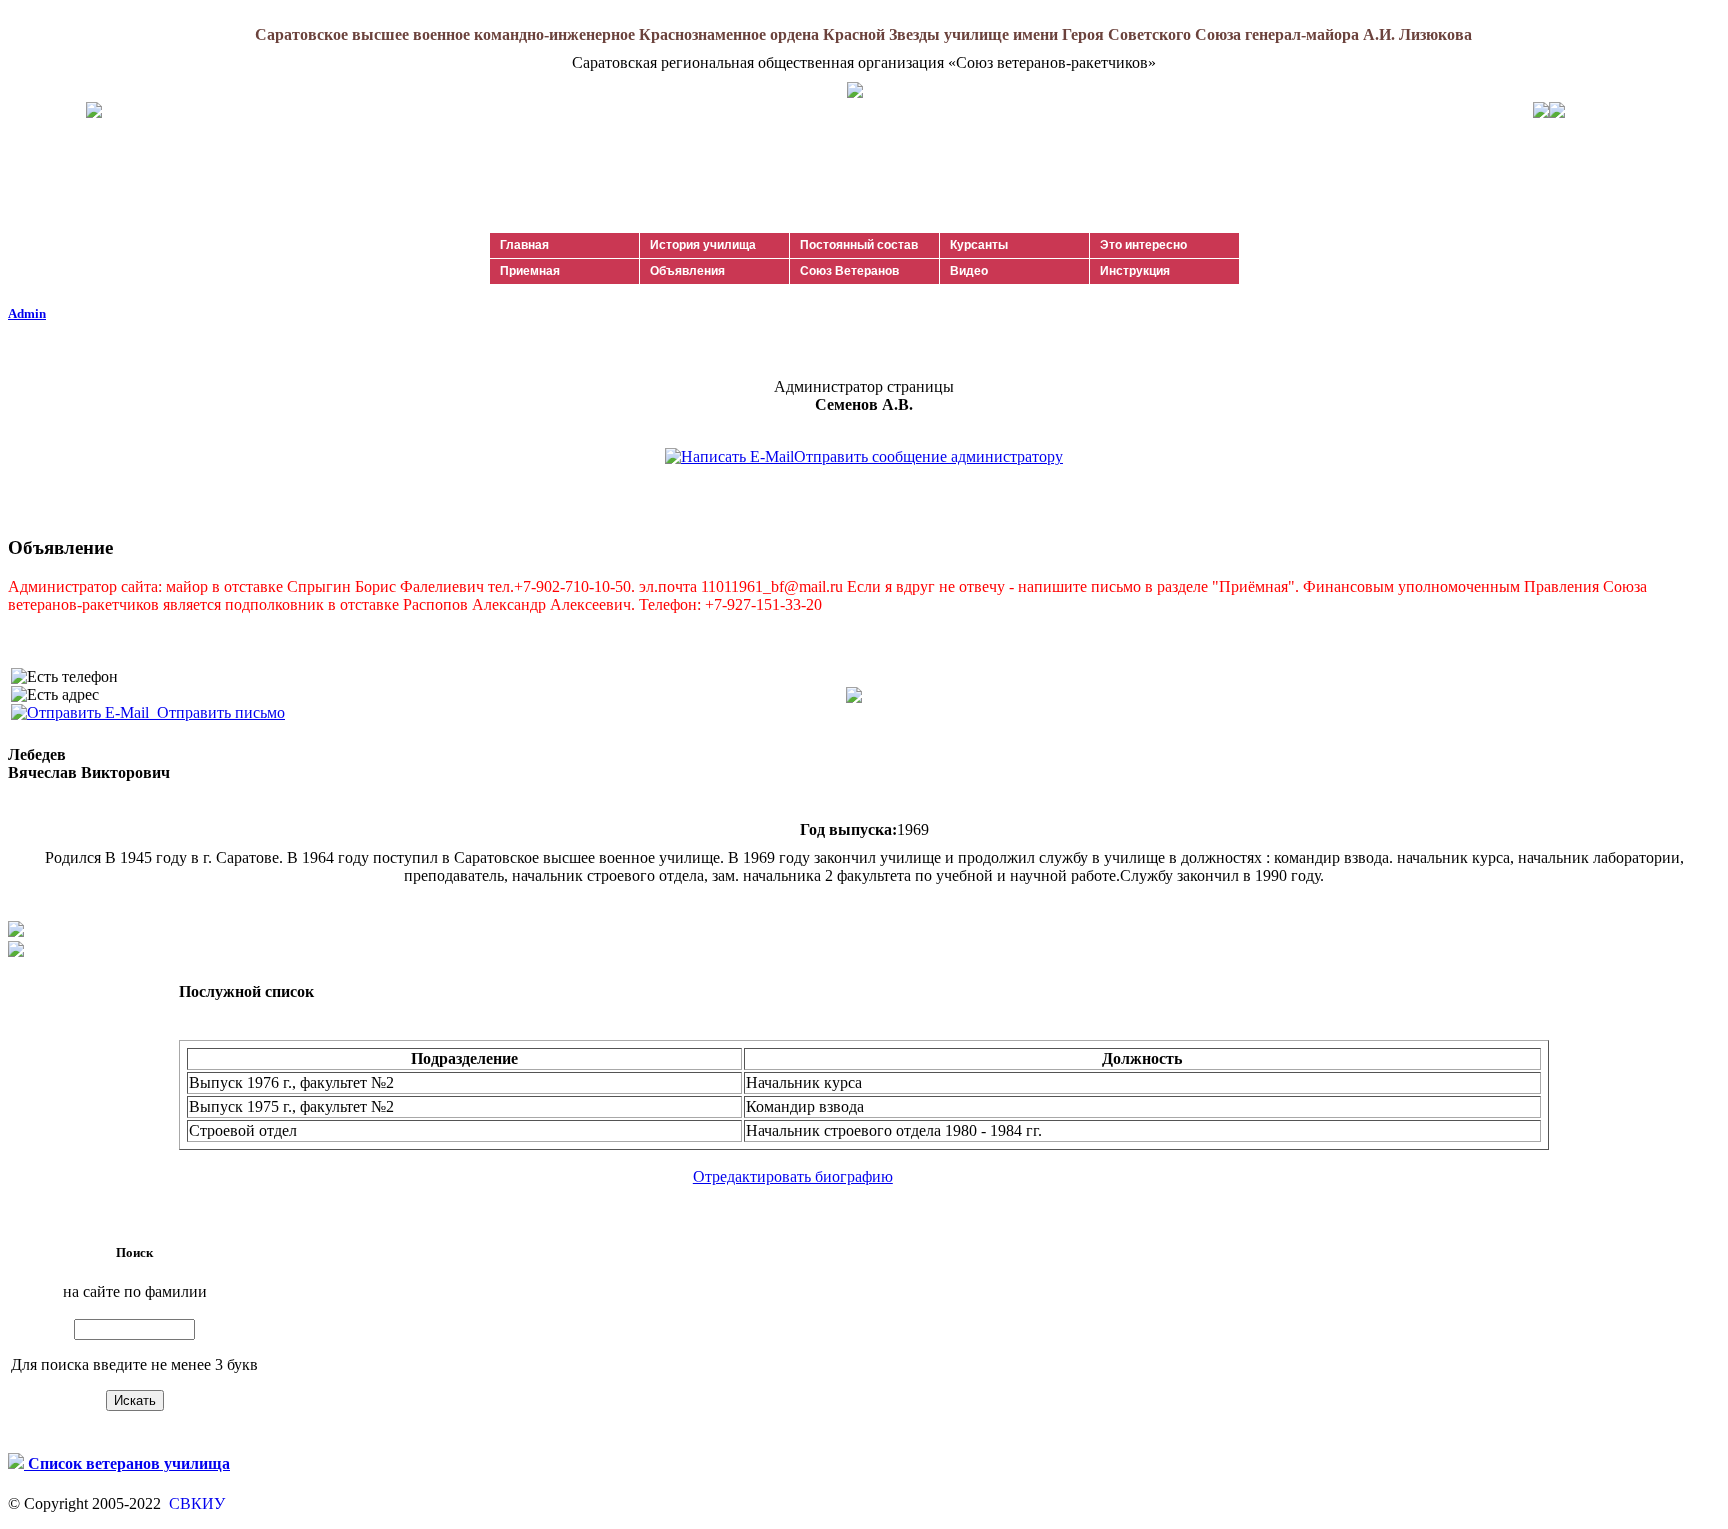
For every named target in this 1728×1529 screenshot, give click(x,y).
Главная (524, 245)
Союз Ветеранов (849, 271)
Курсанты (979, 245)
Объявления (687, 271)
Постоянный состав (859, 245)
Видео (969, 271)
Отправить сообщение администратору (928, 456)
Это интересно (1143, 245)
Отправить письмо (217, 712)
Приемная (530, 271)
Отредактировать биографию (793, 1176)
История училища (703, 245)
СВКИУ (195, 1503)
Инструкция (1135, 271)
